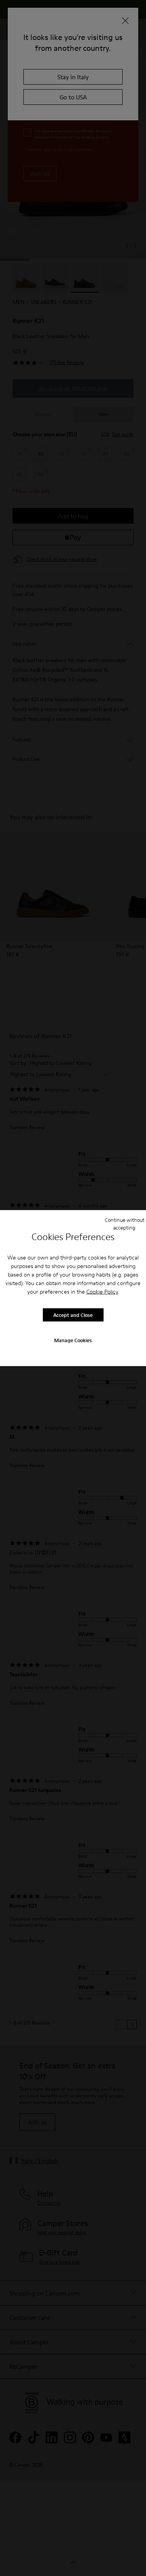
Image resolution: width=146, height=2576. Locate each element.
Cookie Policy (102, 1292)
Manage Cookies (73, 1340)
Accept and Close (73, 1315)
